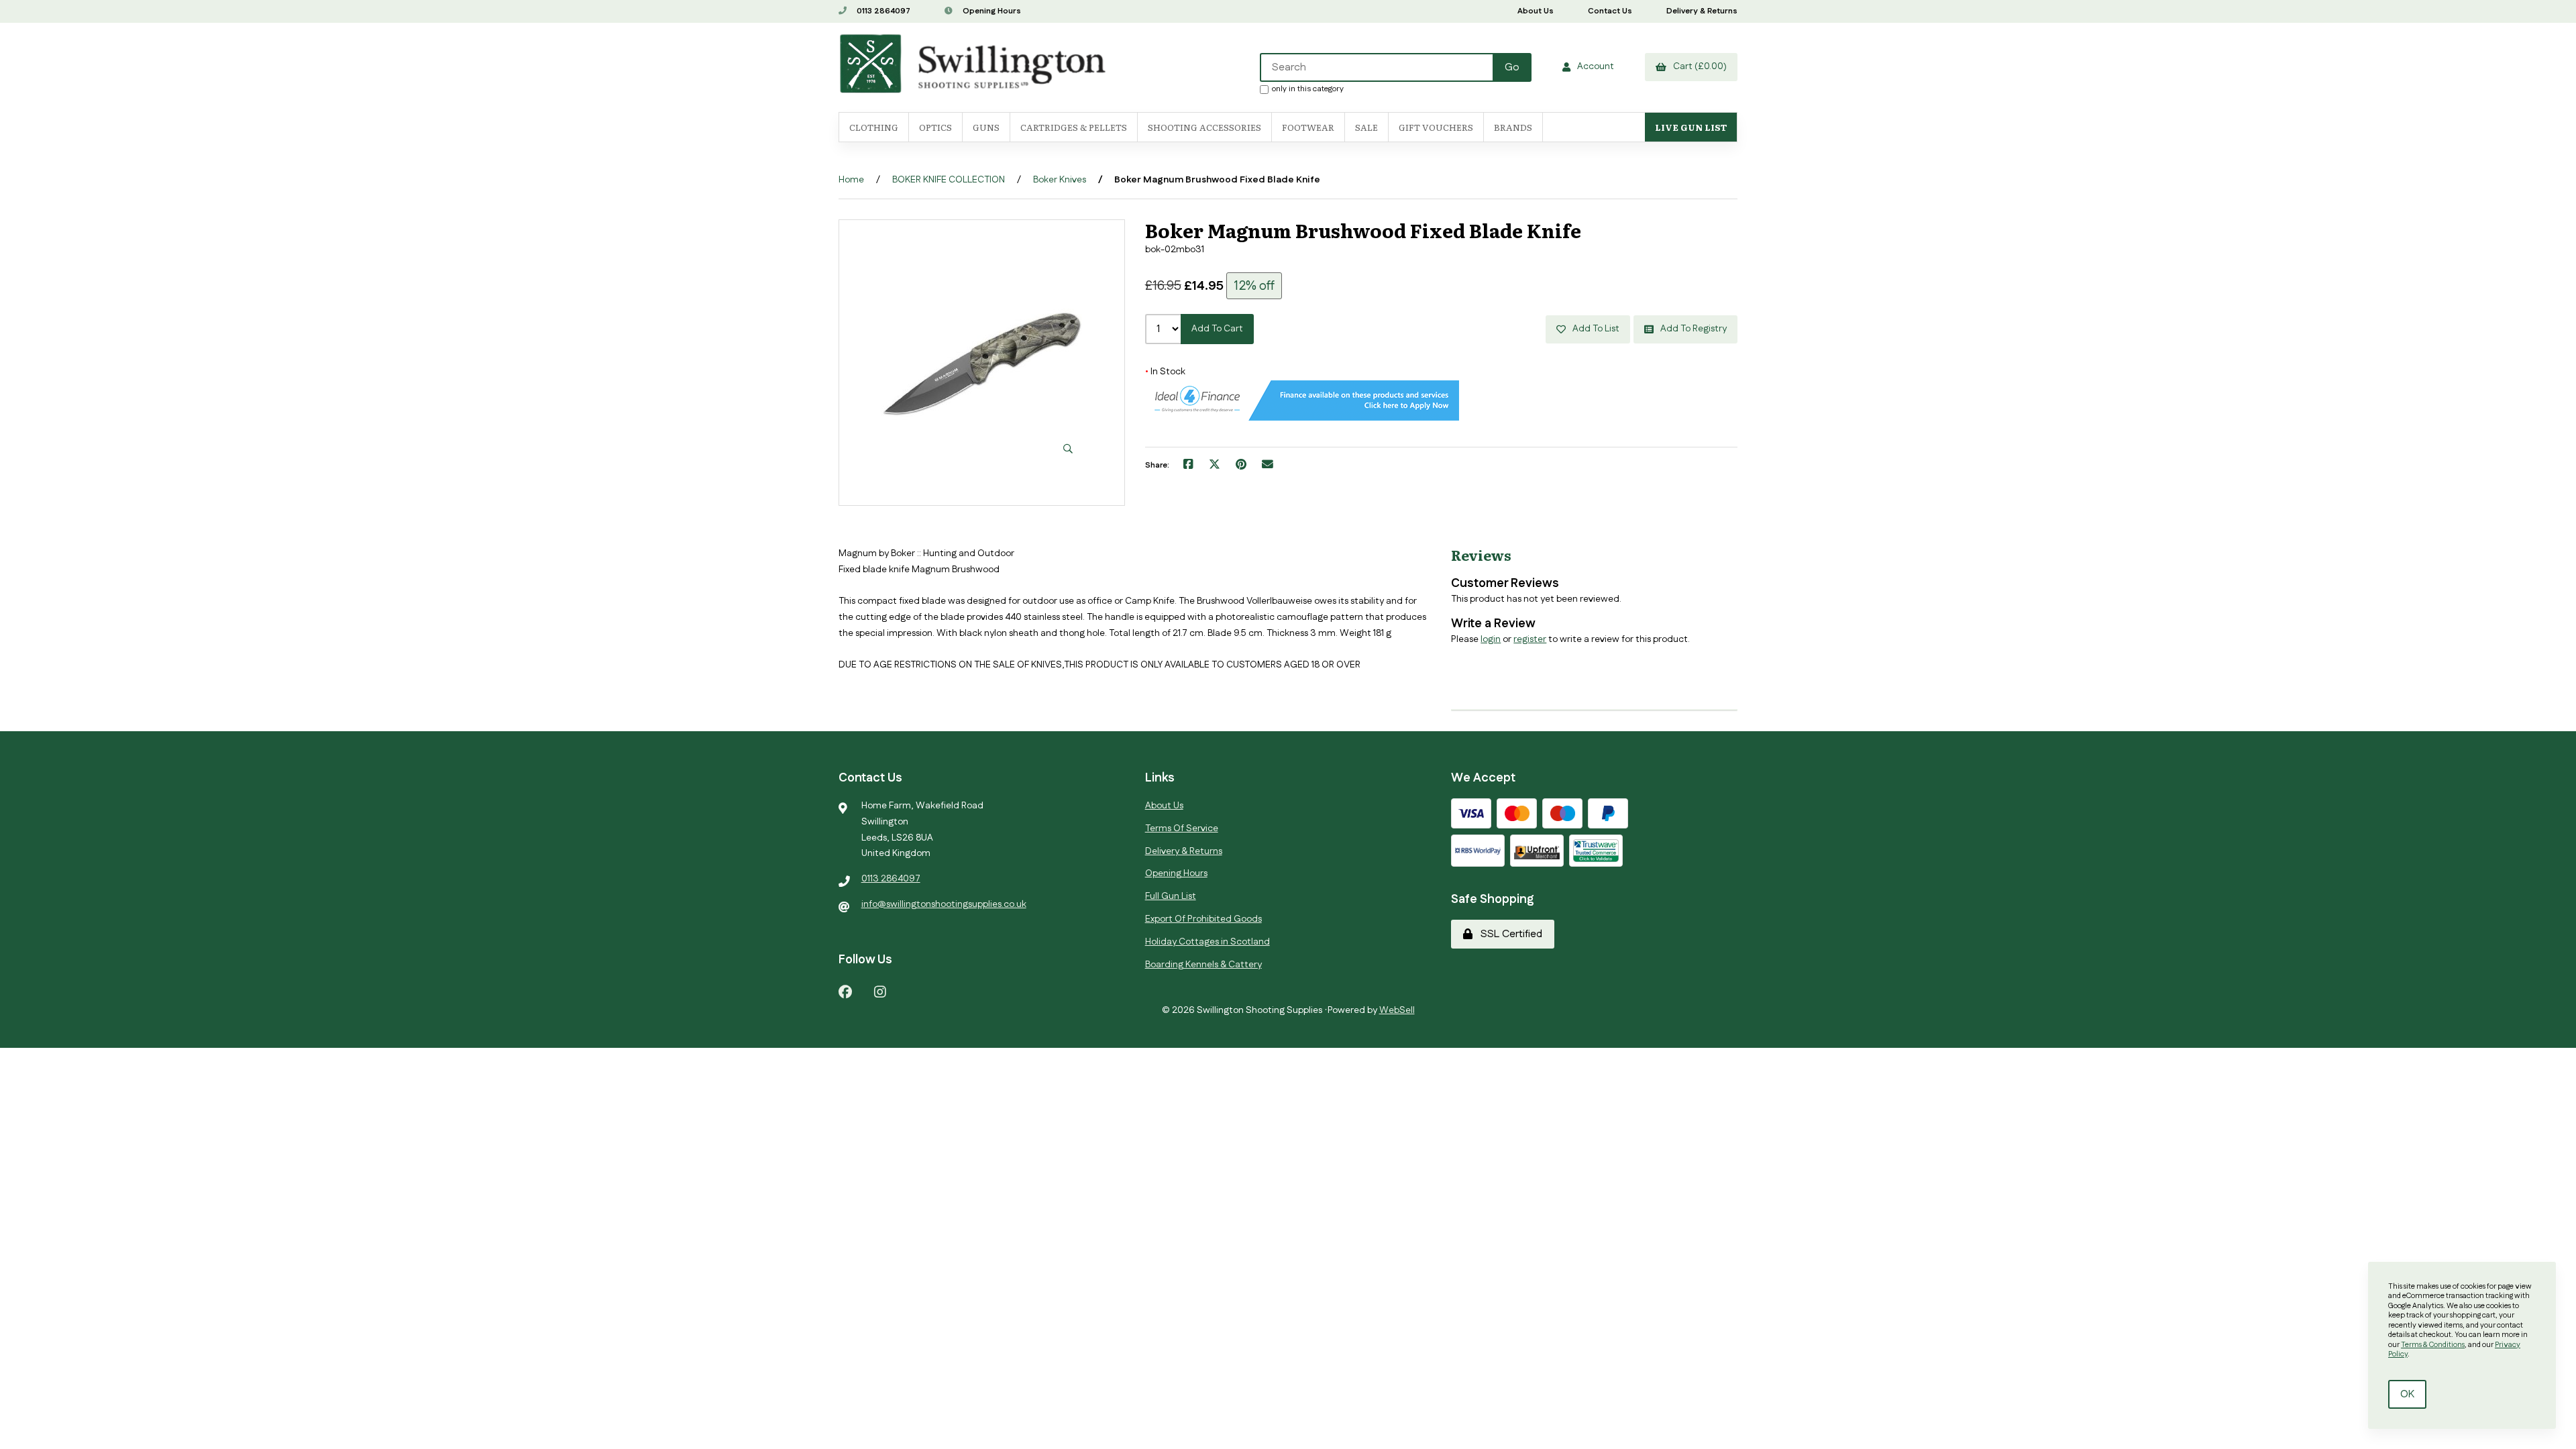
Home (851, 180)
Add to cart (1217, 329)
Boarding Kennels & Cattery (1203, 965)
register (1530, 639)
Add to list (1594, 329)
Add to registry (1692, 329)
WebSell (1397, 1010)
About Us (1536, 11)
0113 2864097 (882, 11)
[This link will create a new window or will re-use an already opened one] (1188, 466)
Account (1594, 66)
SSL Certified (1509, 934)
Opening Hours (991, 11)
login (1491, 639)
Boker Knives (1060, 180)
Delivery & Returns (1702, 11)
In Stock (1165, 372)
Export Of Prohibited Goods (1203, 919)
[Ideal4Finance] (1302, 418)
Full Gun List (1171, 896)
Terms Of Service (1182, 828)
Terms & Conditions (2433, 1345)
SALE (1366, 127)
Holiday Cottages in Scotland (1207, 942)
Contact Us (1610, 11)
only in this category (1308, 89)
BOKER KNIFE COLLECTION (949, 180)
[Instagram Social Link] (880, 991)
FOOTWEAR (1308, 127)
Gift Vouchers (1436, 127)
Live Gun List (1691, 127)
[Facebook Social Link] (845, 991)
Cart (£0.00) (1698, 66)
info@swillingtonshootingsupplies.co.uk (944, 904)
